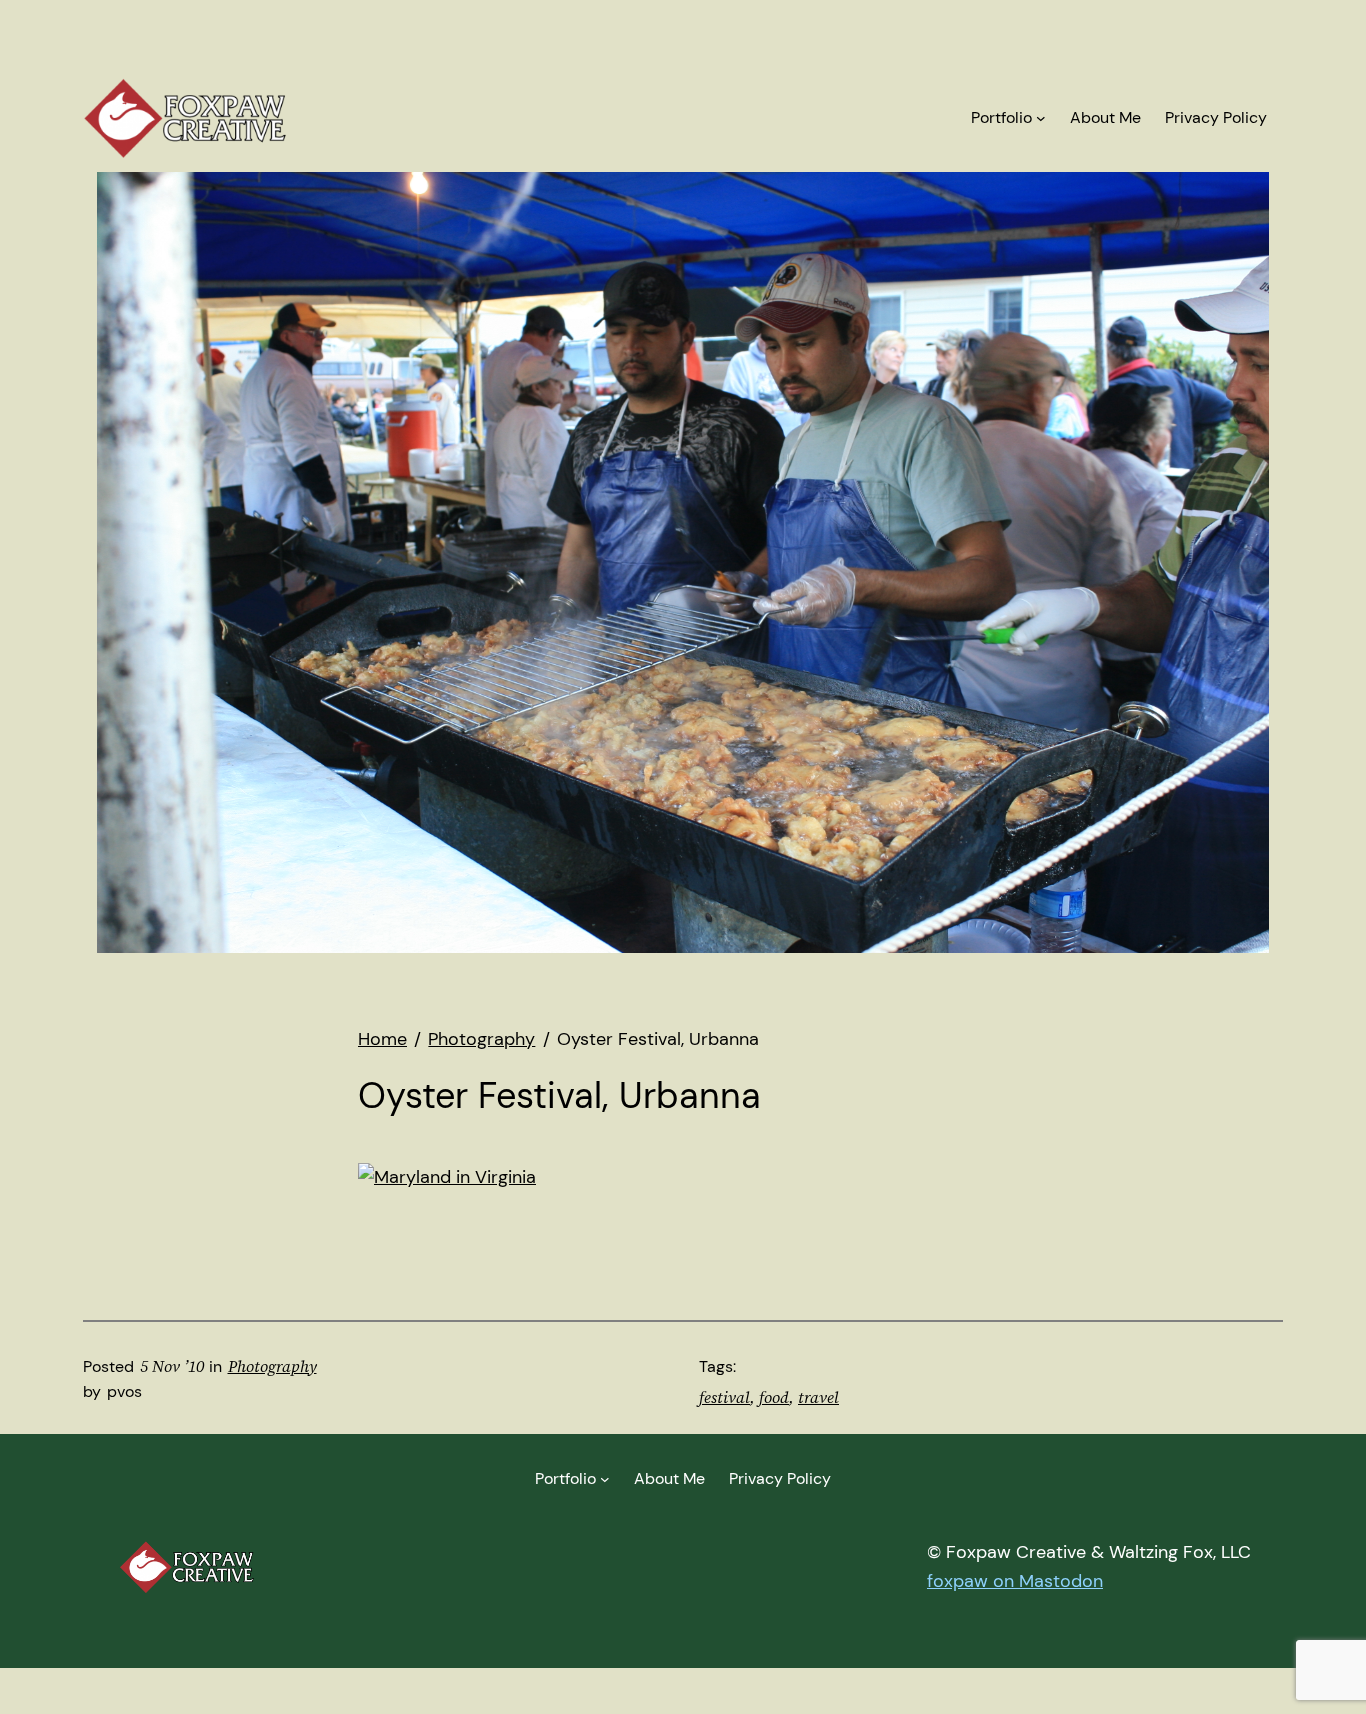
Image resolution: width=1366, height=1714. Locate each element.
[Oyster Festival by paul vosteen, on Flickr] (447, 1177)
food (774, 1397)
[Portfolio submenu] (1041, 118)
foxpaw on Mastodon (1015, 1581)
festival (724, 1397)
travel (818, 1397)
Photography (272, 1366)
